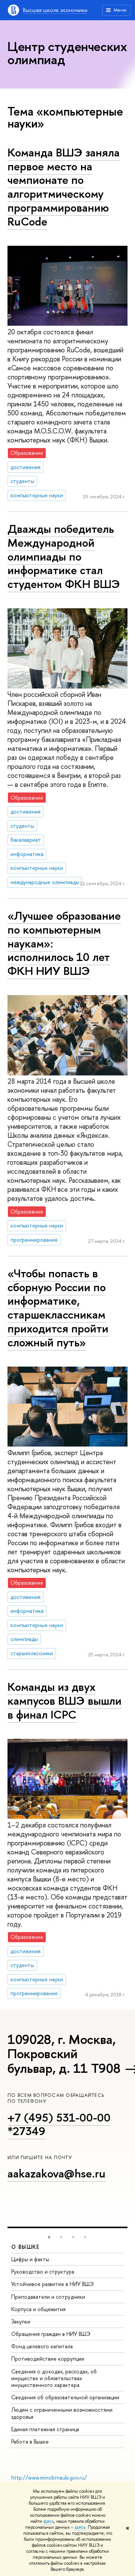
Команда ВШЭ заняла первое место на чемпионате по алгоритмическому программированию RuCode (64, 187)
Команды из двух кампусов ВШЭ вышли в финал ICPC (64, 1700)
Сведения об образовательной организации (65, 2397)
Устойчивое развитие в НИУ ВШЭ (52, 2284)
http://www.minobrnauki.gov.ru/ (49, 2478)
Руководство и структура (43, 2271)
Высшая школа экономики (55, 10)
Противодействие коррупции (48, 2359)
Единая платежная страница (45, 2429)
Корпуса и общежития (38, 2309)
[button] (49, 2237)
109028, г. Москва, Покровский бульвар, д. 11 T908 (64, 2054)
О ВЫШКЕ (25, 2247)
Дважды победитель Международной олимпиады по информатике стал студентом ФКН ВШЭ (64, 556)
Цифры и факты (30, 2259)
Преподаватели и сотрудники (48, 2297)
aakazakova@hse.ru (56, 2173)
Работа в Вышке (30, 2441)
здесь (49, 2521)
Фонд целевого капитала (42, 2346)
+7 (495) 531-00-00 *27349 (59, 2124)
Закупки (21, 2321)
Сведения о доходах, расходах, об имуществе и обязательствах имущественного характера (54, 2378)
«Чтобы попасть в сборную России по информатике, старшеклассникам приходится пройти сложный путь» (58, 1308)
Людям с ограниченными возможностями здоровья (62, 2413)
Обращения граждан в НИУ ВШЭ (51, 2334)
